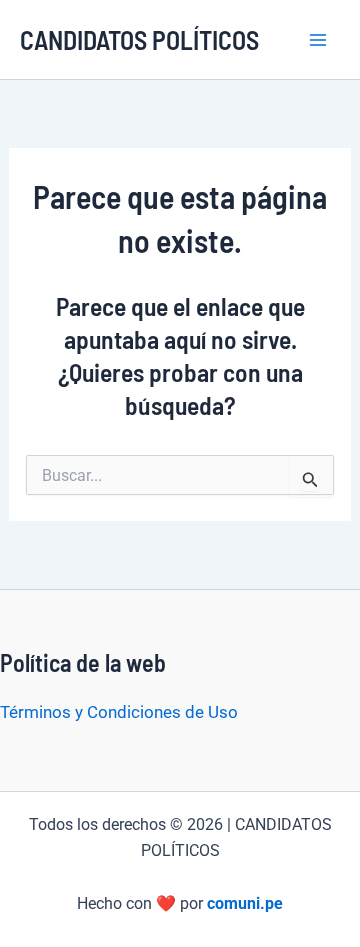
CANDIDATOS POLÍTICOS (139, 39)
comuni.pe (245, 903)
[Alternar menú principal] (318, 40)
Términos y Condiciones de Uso (119, 712)
